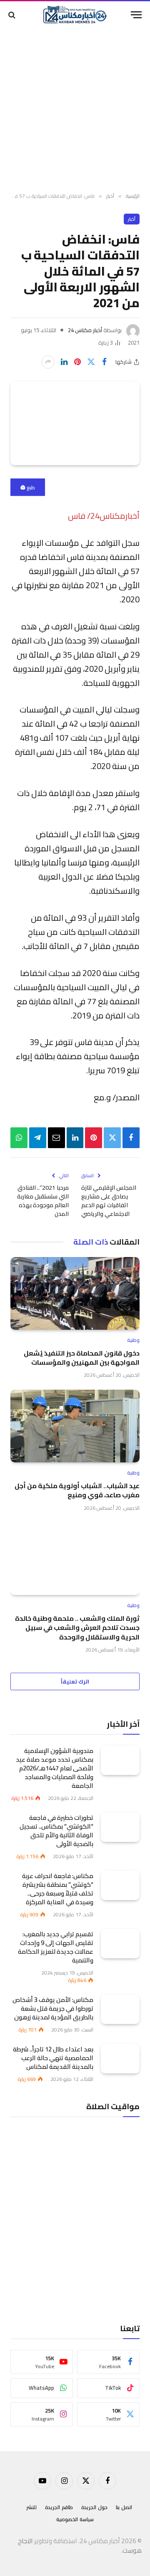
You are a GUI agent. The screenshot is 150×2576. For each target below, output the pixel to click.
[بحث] (13, 15)
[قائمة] (136, 15)
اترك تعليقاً (75, 1681)
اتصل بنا (124, 2507)
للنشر (31, 2507)
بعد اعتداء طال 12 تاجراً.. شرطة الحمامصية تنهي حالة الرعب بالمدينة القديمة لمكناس (53, 2058)
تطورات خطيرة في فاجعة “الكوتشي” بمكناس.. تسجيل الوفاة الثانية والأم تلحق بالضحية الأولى (56, 1831)
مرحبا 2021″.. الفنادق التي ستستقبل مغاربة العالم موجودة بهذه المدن (43, 1201)
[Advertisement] (75, 110)
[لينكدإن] (64, 362)
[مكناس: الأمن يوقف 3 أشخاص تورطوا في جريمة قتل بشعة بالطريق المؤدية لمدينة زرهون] (120, 2009)
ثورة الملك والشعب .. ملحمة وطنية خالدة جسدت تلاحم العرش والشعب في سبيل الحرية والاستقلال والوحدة (77, 1628)
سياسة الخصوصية (75, 2519)
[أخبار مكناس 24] (75, 15)
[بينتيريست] (77, 362)
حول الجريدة (94, 2507)
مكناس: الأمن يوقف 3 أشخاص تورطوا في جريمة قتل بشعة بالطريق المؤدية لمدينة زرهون (53, 2008)
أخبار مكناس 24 (85, 330)
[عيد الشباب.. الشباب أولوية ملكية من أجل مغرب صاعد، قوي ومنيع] (75, 1426)
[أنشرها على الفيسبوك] (104, 362)
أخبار (132, 219)
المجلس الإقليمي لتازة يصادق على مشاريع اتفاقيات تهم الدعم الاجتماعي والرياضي (109, 1201)
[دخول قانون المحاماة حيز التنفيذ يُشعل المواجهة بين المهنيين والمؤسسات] (75, 1293)
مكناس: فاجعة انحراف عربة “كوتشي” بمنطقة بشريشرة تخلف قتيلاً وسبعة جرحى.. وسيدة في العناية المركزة (58, 1889)
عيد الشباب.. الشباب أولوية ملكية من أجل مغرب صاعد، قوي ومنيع (77, 1490)
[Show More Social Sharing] (48, 362)
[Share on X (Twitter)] (91, 362)
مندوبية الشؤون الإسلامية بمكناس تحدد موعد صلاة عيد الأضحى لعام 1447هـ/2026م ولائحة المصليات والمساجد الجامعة (55, 1768)
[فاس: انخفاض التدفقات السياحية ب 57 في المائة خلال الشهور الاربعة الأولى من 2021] (75, 423)
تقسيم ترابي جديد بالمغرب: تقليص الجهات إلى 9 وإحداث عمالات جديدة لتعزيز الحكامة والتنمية (56, 1947)
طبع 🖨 (28, 487)
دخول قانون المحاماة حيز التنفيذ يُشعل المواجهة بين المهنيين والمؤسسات (82, 1358)
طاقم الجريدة (59, 2507)
